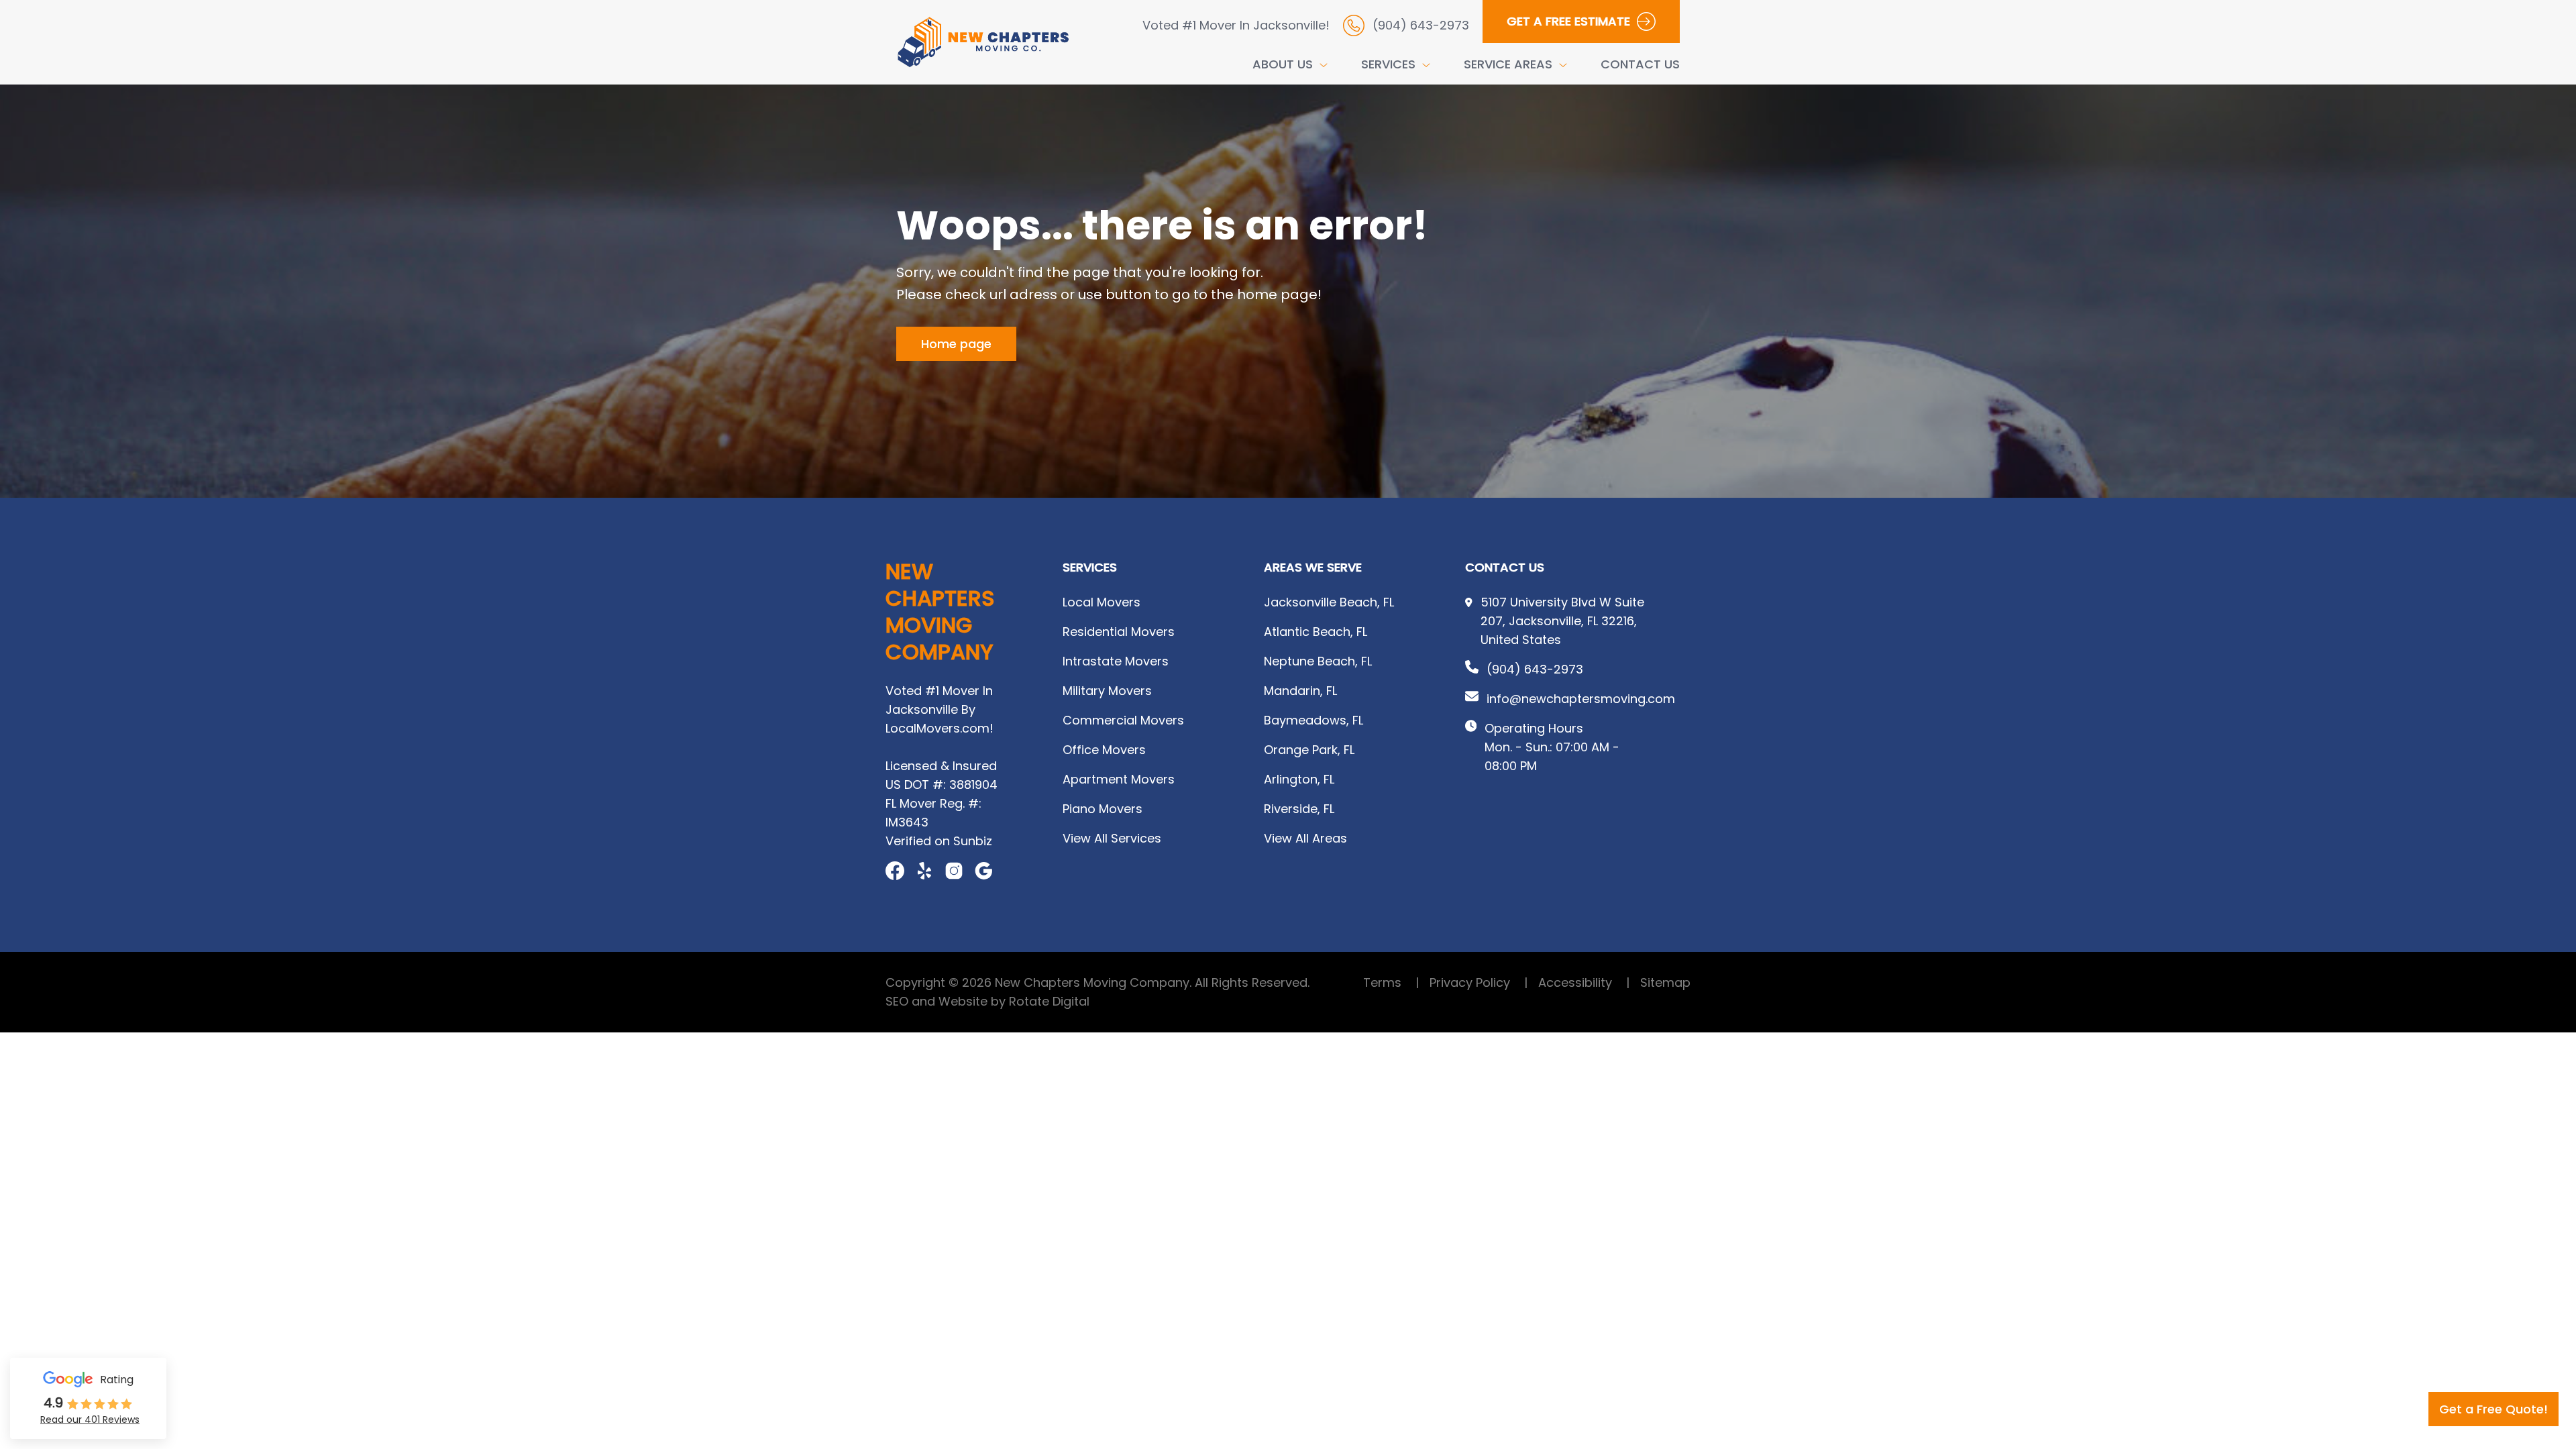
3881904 (973, 785)
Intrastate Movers (1116, 661)
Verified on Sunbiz (939, 841)
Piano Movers (1103, 809)
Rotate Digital (1049, 1001)
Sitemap (1665, 982)
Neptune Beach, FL (1318, 661)
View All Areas (1305, 838)
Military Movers (1107, 691)
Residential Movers (1119, 632)
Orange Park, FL (1309, 750)
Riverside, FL (1299, 809)
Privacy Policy (1479, 982)
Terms (1391, 982)
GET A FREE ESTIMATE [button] (1568, 21)
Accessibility (1584, 982)
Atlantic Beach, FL (1316, 632)
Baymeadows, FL (1313, 720)
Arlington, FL (1299, 779)
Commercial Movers (1123, 720)
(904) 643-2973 (1535, 669)
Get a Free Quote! (2493, 1409)
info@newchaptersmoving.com (1581, 699)
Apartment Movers (1119, 779)
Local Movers (1102, 602)
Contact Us (1640, 64)
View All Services (1112, 838)
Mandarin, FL (1300, 691)
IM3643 (907, 822)
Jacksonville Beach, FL (1329, 602)
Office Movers (1104, 750)
